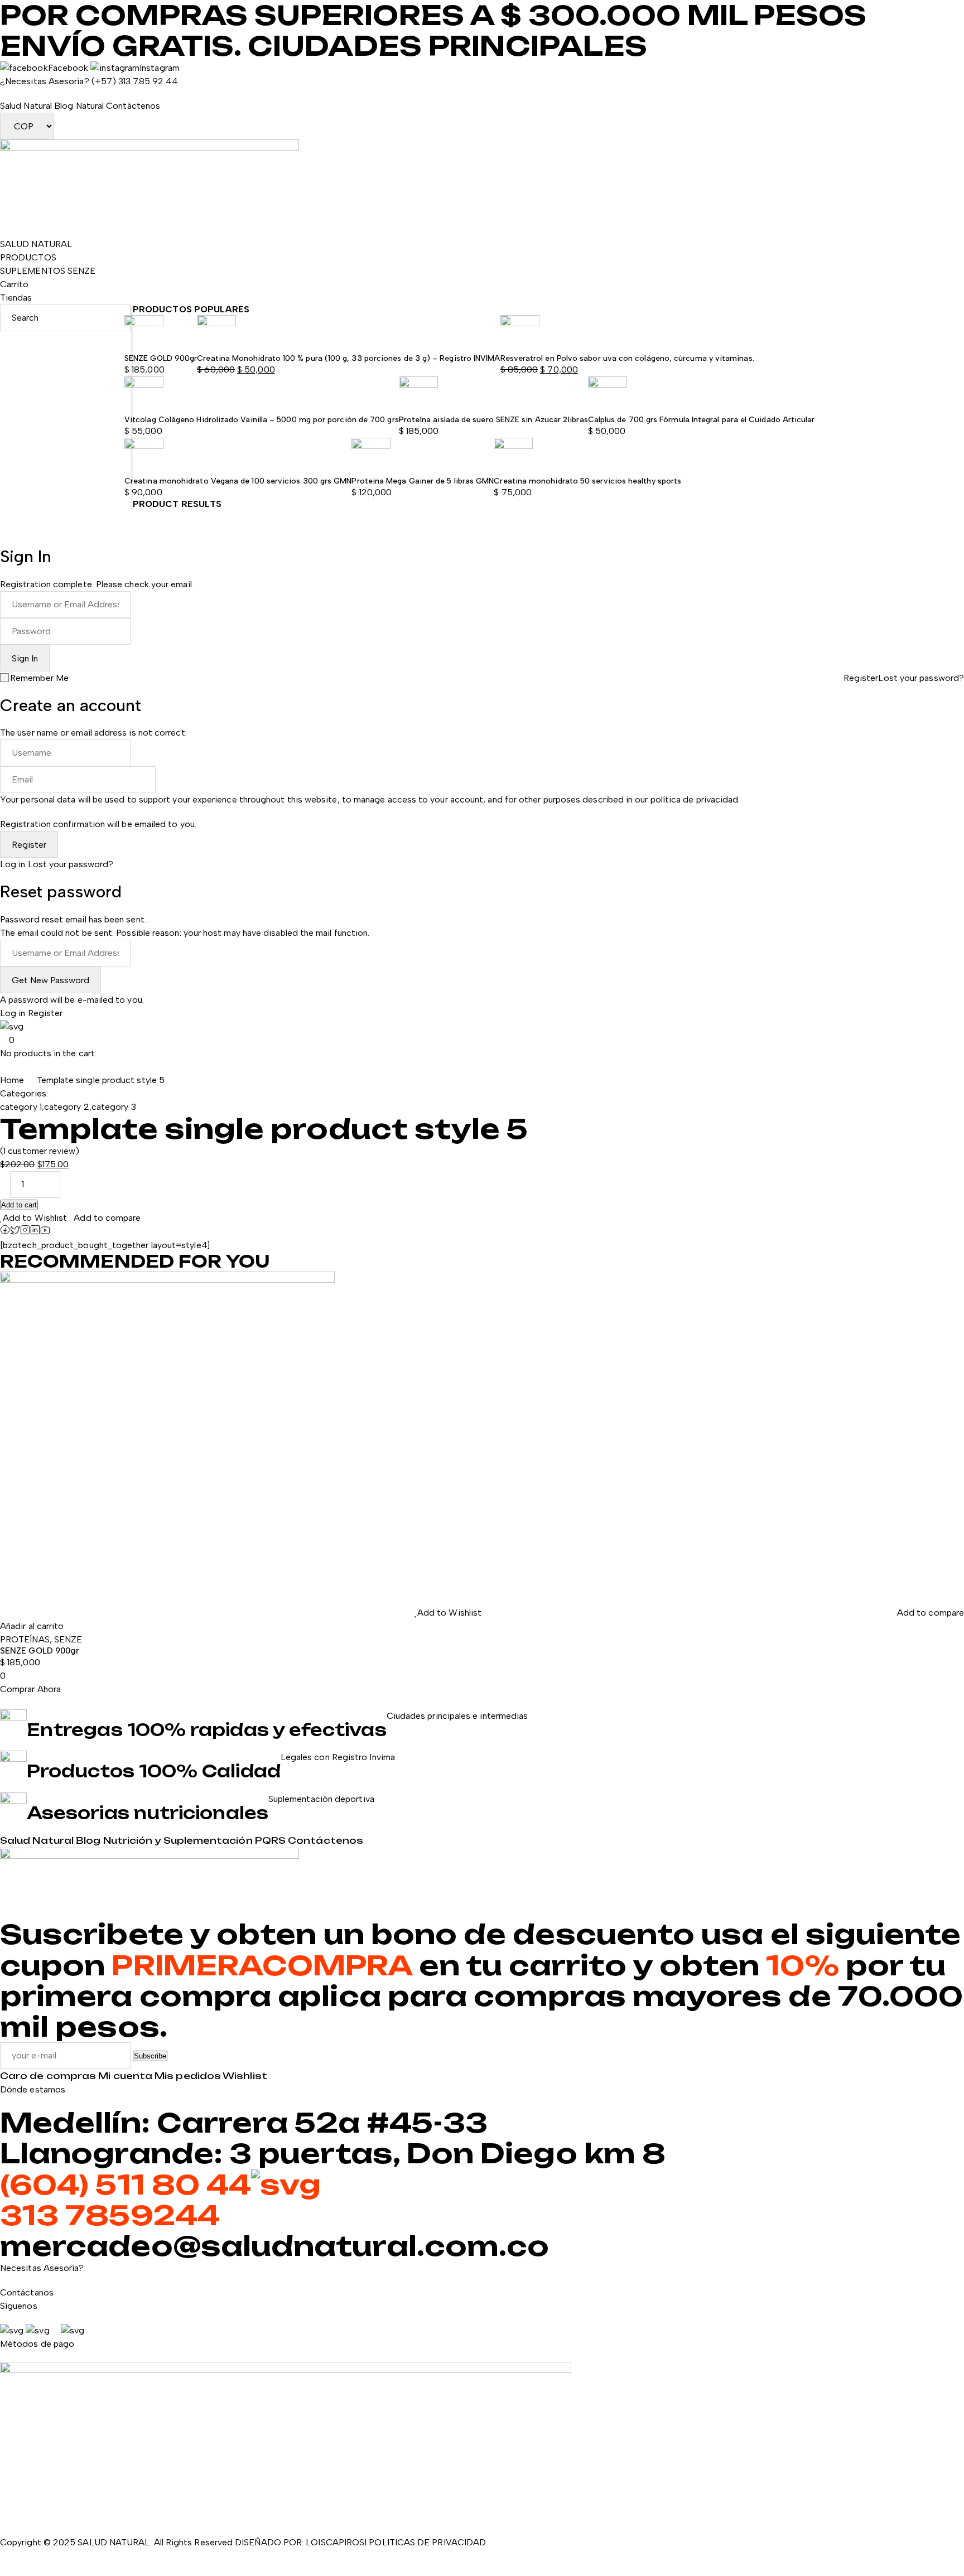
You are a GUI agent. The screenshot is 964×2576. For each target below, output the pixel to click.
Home (12, 1080)
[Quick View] (3, 1613)
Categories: (24, 1093)
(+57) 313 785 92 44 (135, 81)
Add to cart (19, 1205)
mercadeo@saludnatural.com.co (274, 2246)
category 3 (114, 1107)
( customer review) (40, 1151)
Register (861, 678)
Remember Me (39, 678)
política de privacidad (695, 799)
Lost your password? (921, 678)
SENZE (68, 1639)
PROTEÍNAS (25, 1639)
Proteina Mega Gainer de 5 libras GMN (423, 481)
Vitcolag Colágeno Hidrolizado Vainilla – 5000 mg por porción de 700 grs (262, 420)
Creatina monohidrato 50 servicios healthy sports (587, 481)
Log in (13, 864)
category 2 (67, 1107)
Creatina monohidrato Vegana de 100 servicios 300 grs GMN (238, 481)
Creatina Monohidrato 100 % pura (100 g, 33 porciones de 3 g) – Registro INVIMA (348, 358)
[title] (5, 1232)
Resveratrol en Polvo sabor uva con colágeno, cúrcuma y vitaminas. (627, 358)
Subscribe (150, 2056)
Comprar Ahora (30, 1689)
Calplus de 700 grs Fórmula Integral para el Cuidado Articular (702, 420)
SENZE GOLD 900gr (161, 358)
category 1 (21, 1107)
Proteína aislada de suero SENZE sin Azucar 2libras (493, 420)
